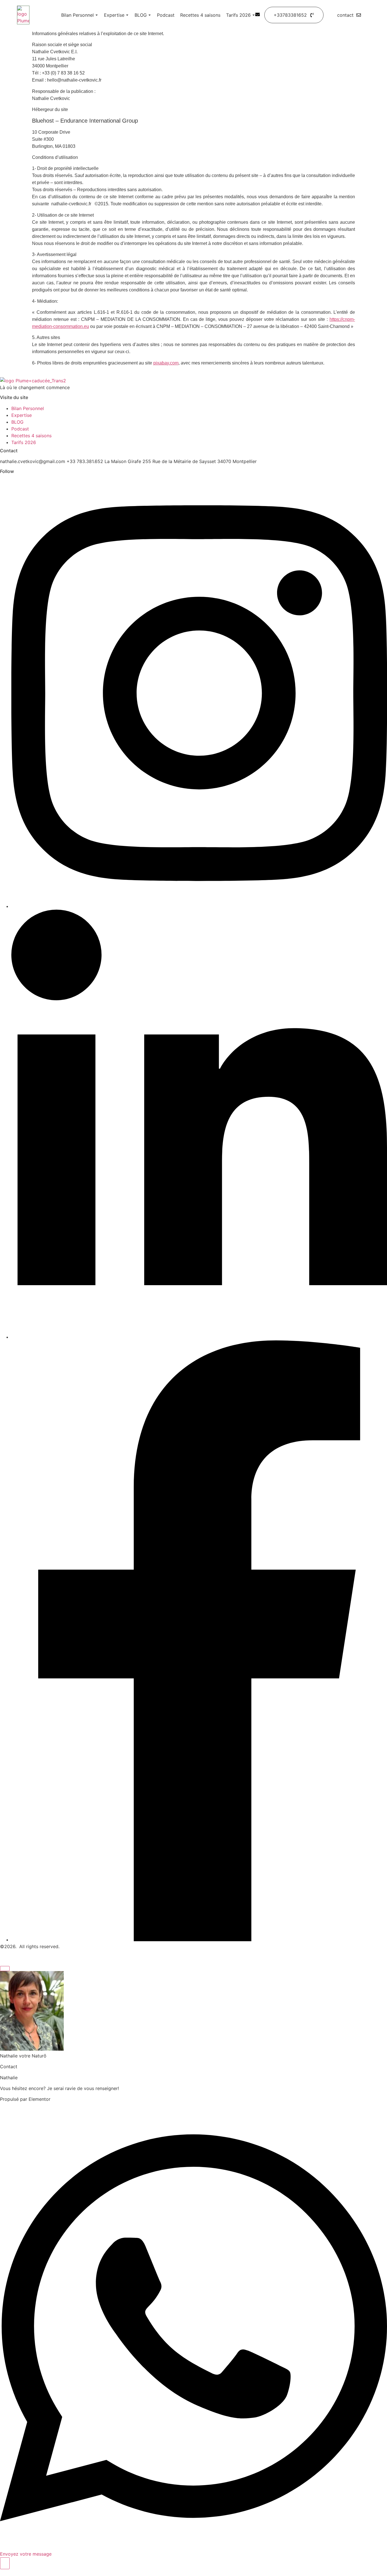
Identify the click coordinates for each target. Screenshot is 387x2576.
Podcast (166, 15)
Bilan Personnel (77, 15)
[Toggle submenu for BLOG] (149, 15)
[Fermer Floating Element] (5, 1969)
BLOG (141, 15)
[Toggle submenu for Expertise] (127, 15)
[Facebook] (199, 1940)
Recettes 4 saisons (200, 15)
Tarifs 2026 (238, 15)
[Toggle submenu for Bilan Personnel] (96, 15)
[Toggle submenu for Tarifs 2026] (253, 15)
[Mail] (258, 15)
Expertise (114, 15)
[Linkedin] (199, 1337)
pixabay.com (166, 363)
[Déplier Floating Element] (5, 2563)
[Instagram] (199, 906)
